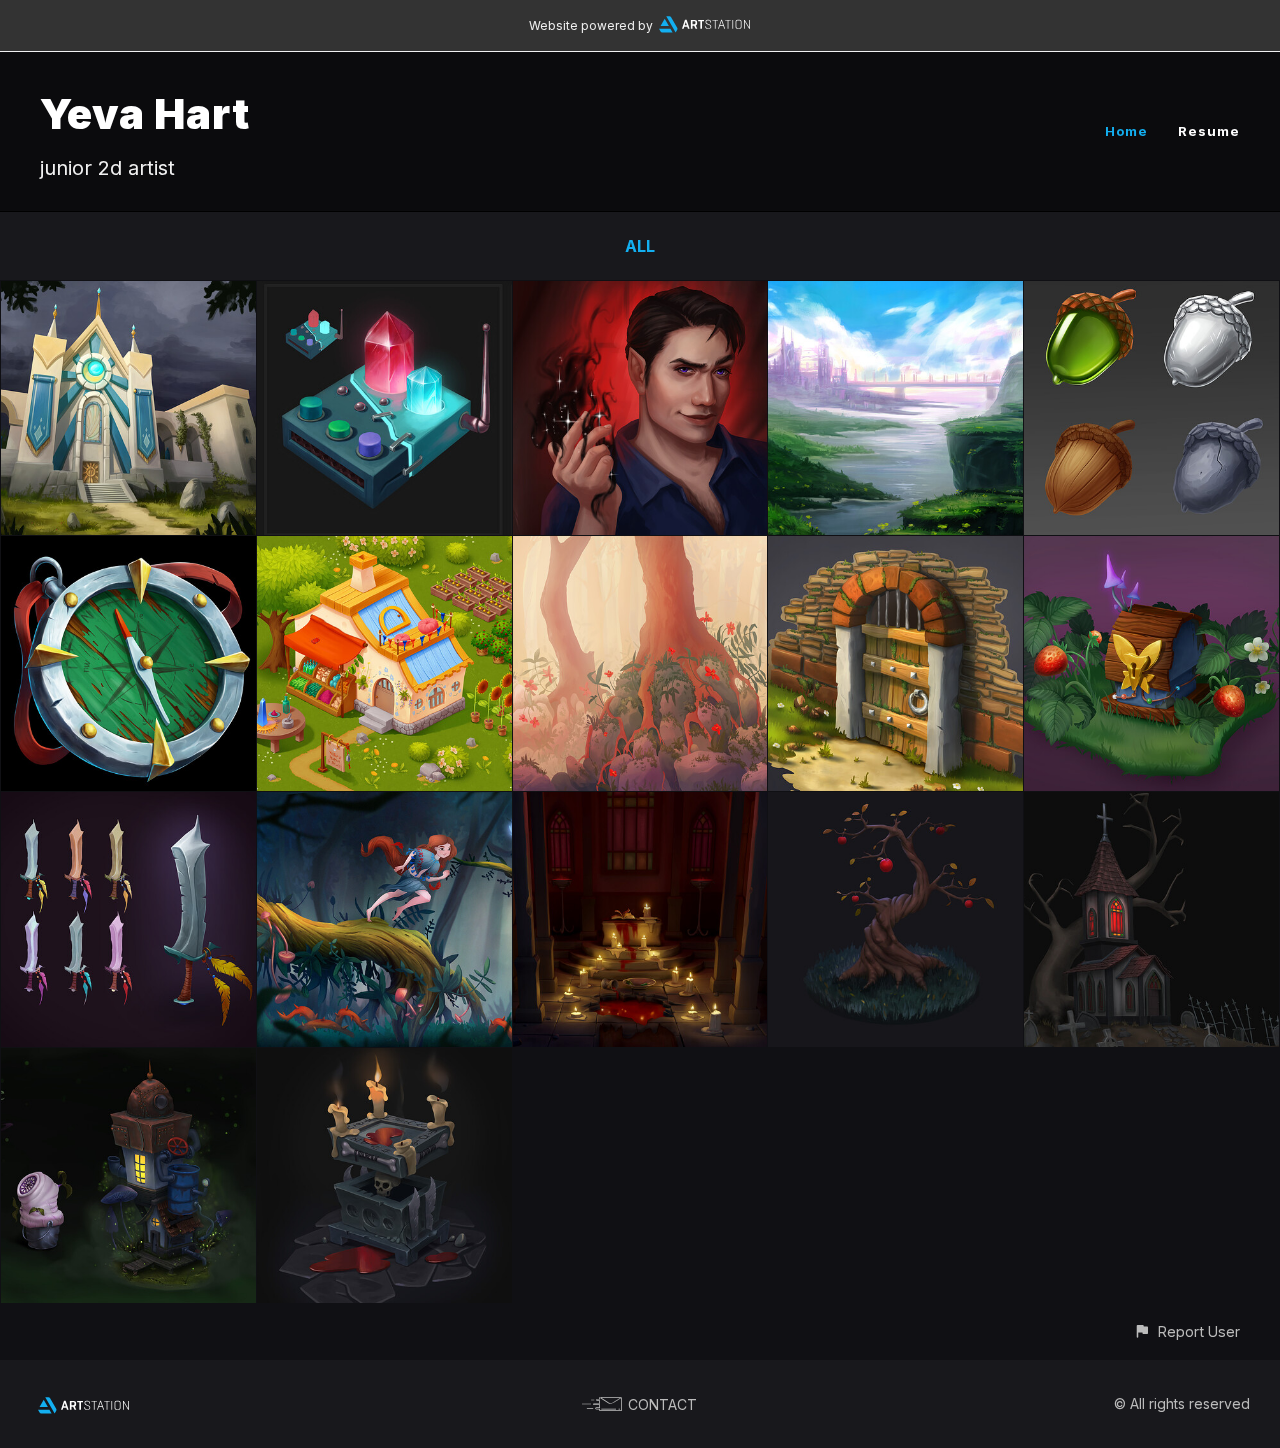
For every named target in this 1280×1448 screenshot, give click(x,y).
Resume (1209, 131)
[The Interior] (640, 806)
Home (1126, 131)
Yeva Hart (145, 113)
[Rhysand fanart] (640, 295)
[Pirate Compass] (128, 550)
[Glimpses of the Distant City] (895, 295)
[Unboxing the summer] (1151, 550)
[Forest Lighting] (640, 550)
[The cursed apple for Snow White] (895, 806)
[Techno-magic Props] (384, 295)
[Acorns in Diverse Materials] (1151, 295)
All (640, 246)
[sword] (128, 806)
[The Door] (895, 550)
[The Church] (1151, 806)
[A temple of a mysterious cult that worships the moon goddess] (128, 295)
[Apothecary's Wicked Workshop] (384, 550)
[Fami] (384, 806)
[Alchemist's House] (128, 1062)
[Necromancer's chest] (384, 1062)
